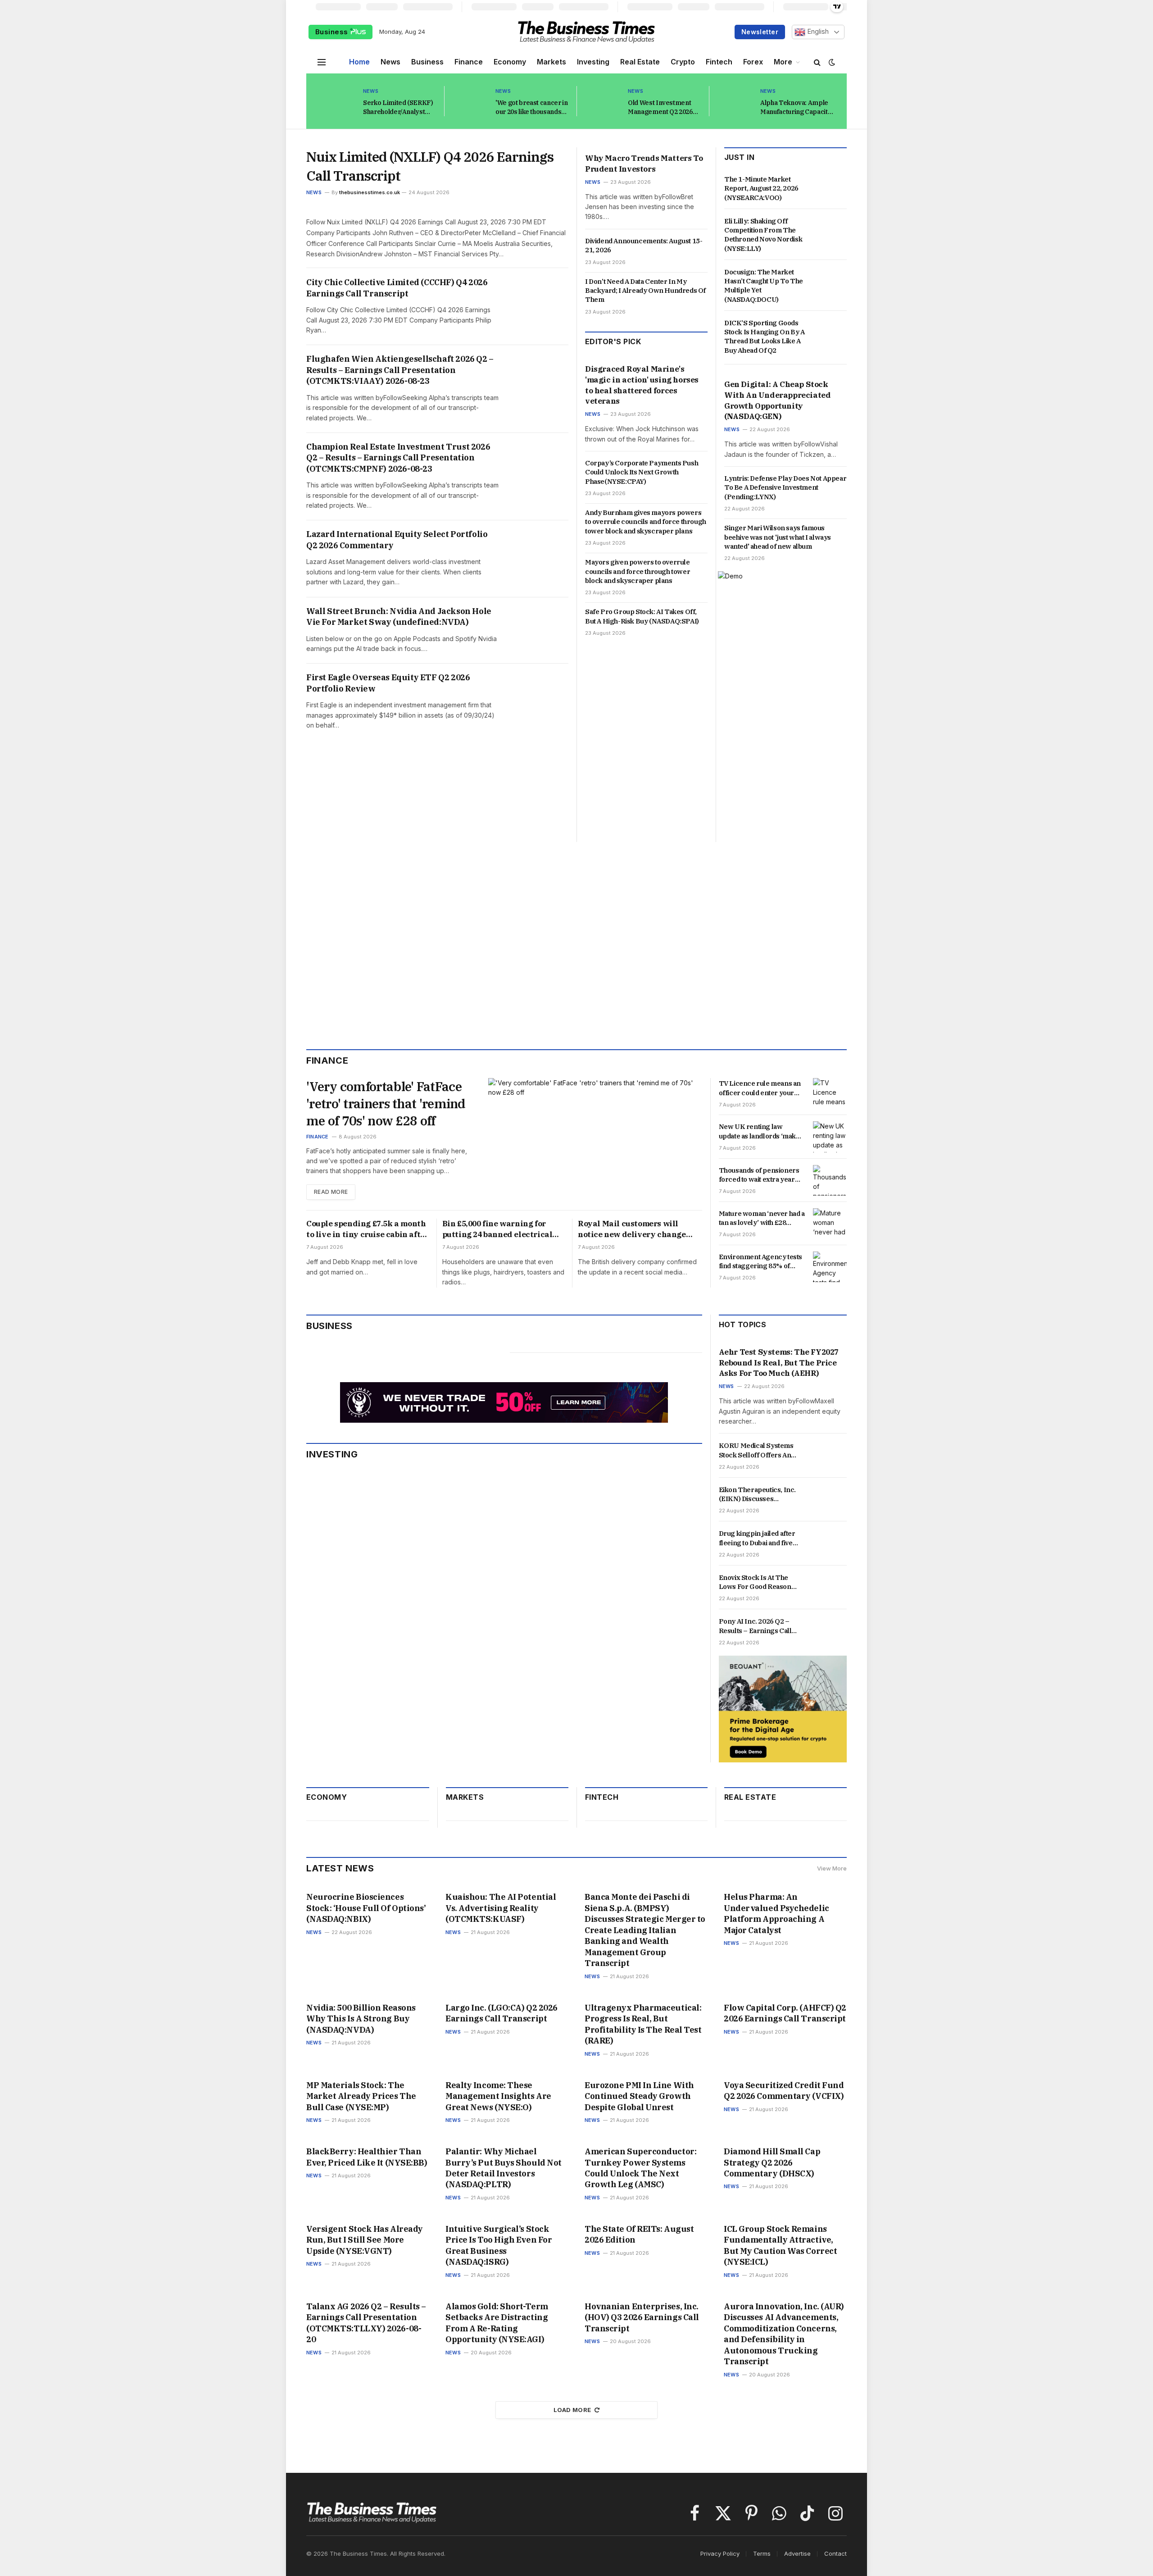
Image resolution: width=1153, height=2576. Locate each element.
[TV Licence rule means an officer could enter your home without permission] (830, 1093)
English (817, 32)
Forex (753, 62)
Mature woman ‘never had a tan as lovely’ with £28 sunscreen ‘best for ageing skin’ (762, 1218)
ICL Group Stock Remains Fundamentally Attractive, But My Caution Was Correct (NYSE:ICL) (780, 2245)
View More (832, 1868)
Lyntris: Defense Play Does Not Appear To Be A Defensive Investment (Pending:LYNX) (785, 487)
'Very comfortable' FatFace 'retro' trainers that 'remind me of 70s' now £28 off (386, 1104)
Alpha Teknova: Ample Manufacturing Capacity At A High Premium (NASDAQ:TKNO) (796, 107)
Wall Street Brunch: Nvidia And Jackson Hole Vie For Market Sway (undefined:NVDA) (399, 617)
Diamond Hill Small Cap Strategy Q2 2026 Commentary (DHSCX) (772, 2162)
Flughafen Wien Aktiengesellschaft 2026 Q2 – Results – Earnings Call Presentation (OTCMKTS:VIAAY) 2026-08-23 (400, 370)
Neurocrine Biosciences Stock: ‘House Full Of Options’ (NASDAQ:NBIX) (366, 1908)
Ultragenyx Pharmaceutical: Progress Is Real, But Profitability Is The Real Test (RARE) (643, 2024)
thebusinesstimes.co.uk (370, 192)
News (390, 62)
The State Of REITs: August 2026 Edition (639, 2234)
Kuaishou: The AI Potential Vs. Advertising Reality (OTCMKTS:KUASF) (501, 1908)
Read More (331, 1192)
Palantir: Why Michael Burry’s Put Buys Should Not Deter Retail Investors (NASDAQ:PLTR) (504, 2168)
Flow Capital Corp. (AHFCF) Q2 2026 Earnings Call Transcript (785, 2013)
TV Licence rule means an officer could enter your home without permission (760, 1088)
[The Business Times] (586, 32)
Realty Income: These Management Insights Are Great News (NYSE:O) (498, 2096)
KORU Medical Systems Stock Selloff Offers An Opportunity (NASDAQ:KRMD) (756, 1450)
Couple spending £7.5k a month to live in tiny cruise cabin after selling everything (367, 1229)
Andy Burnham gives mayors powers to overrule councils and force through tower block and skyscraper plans (646, 522)
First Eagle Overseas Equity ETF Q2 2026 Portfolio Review (388, 683)
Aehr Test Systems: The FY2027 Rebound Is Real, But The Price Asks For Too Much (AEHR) (779, 1363)
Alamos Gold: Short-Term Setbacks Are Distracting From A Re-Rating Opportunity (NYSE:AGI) (497, 2323)
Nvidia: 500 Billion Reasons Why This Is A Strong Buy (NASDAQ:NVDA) (361, 2019)
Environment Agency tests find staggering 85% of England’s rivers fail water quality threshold (760, 1262)
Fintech (719, 62)
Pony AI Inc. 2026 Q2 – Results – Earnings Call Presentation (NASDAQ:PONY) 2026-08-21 (760, 1626)
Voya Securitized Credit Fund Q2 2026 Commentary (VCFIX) (784, 2091)
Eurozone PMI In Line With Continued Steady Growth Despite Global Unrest (639, 2096)
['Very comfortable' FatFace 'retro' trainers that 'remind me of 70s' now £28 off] (595, 1139)
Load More (572, 2410)
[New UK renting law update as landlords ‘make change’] (830, 1137)
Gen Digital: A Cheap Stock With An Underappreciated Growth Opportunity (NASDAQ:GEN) (777, 400)
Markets (552, 62)
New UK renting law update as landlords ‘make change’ (759, 1131)
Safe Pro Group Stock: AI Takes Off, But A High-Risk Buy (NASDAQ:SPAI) (642, 616)
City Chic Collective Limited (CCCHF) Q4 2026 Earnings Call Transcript (397, 288)
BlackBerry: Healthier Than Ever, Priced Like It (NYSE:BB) (367, 2157)
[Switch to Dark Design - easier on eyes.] (831, 62)
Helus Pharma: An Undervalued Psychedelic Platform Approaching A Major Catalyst (776, 1913)
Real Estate (640, 62)
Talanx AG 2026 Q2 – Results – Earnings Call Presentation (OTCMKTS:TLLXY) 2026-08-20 (366, 2323)
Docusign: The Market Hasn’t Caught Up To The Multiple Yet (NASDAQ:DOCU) (764, 286)
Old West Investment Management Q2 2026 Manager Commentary (663, 107)
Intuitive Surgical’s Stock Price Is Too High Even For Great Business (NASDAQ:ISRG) (499, 2245)
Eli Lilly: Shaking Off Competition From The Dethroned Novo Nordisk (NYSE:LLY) (763, 235)
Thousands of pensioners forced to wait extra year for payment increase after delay (761, 1175)
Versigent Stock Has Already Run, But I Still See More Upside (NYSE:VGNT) (365, 2240)
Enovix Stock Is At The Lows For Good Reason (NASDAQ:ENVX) (755, 1582)
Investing (593, 62)
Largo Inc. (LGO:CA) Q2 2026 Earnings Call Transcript (502, 2013)
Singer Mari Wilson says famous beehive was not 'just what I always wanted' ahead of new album (778, 537)
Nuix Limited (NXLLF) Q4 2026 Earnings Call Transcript (430, 166)
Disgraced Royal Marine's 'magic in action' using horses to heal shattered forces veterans (642, 385)
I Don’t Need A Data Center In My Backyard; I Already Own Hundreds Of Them (645, 291)
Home (359, 62)
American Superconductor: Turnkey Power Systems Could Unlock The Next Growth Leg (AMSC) (640, 2168)
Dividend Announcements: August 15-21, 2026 (644, 245)
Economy (510, 62)
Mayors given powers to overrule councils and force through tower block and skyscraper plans (638, 571)
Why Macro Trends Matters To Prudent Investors (644, 164)
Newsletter (760, 32)
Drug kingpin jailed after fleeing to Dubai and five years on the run (757, 1538)
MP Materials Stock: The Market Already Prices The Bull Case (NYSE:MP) (361, 2096)
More (783, 62)
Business (333, 32)
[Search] (817, 62)
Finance (469, 62)
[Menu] (322, 62)
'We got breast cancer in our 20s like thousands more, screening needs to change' (532, 107)
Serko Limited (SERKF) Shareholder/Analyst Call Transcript (398, 107)
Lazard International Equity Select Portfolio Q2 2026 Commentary (397, 539)
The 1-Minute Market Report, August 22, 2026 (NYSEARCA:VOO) (761, 188)
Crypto (683, 62)
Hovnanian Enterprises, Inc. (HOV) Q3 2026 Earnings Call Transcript (642, 2317)
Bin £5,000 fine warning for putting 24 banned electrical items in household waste (497, 1229)
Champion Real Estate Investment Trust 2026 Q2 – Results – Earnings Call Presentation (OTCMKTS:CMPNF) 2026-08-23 (398, 458)
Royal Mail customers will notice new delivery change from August (632, 1229)
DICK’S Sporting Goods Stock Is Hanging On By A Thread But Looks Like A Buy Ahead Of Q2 (764, 337)
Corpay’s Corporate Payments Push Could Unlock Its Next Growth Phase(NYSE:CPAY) (642, 472)
